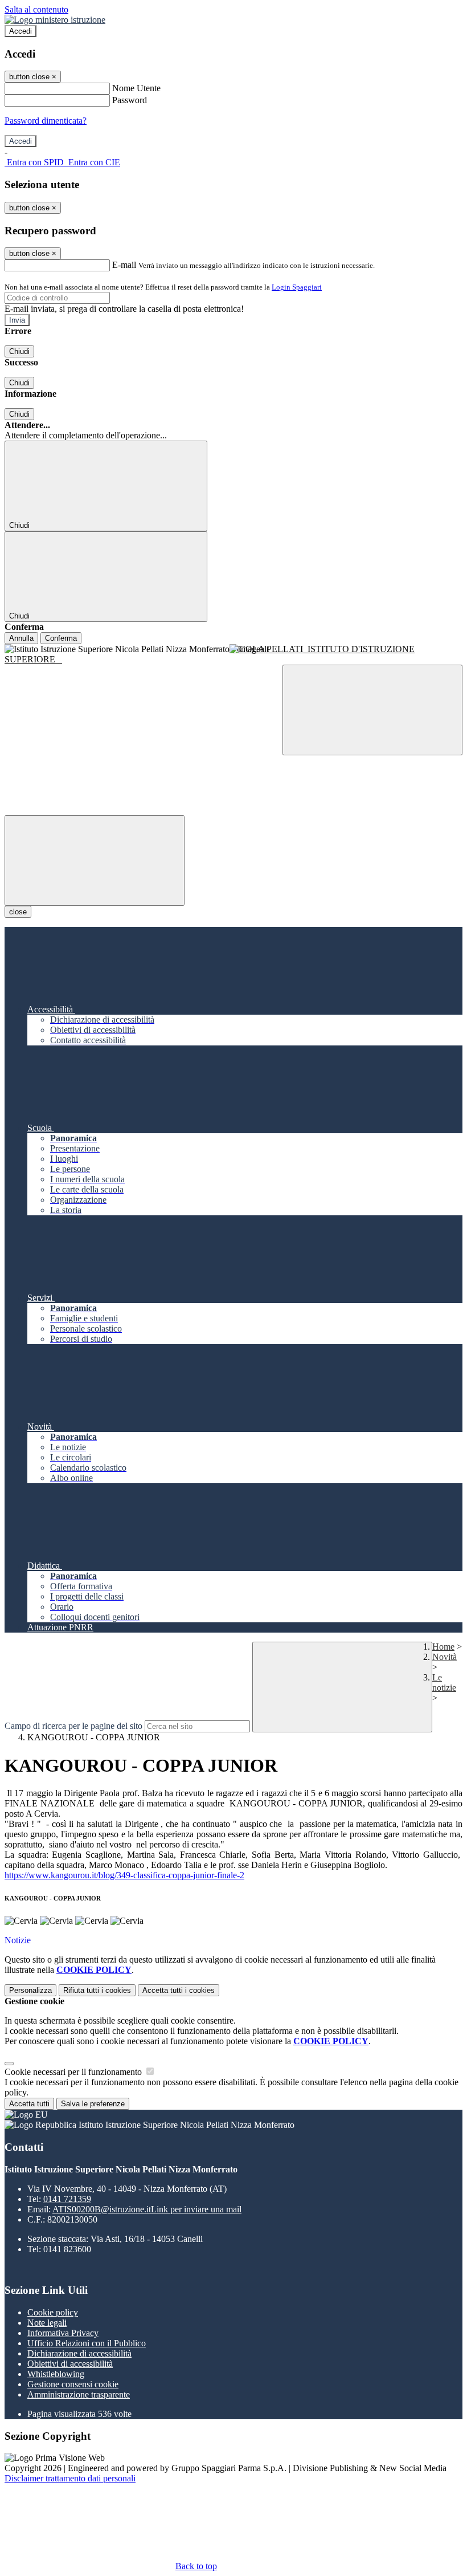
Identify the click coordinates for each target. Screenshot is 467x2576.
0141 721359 (67, 2199)
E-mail (124, 265)
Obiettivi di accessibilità (70, 2364)
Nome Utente (136, 88)
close (18, 912)
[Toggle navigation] (95, 860)
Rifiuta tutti (97, 1990)
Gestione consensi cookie (73, 2384)
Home (443, 1647)
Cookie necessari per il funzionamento (74, 2072)
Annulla (21, 638)
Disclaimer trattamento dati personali (70, 2478)
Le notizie (444, 1682)
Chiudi (19, 351)
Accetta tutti (179, 1990)
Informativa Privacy (63, 2333)
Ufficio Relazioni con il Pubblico (87, 2343)
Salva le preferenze (93, 2104)
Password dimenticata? (46, 121)
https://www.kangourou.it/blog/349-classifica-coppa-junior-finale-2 (124, 1875)
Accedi (21, 31)
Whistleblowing (56, 2374)
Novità (445, 1657)
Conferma (61, 638)
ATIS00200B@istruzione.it (147, 2209)
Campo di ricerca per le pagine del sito (73, 1726)
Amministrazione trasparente (79, 2394)
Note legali (47, 2323)
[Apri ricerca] (372, 710)
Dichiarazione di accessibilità (79, 2353)
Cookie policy (53, 2312)
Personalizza (30, 1990)
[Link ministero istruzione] (55, 20)
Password (130, 100)
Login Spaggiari (297, 287)
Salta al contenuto (36, 9)
